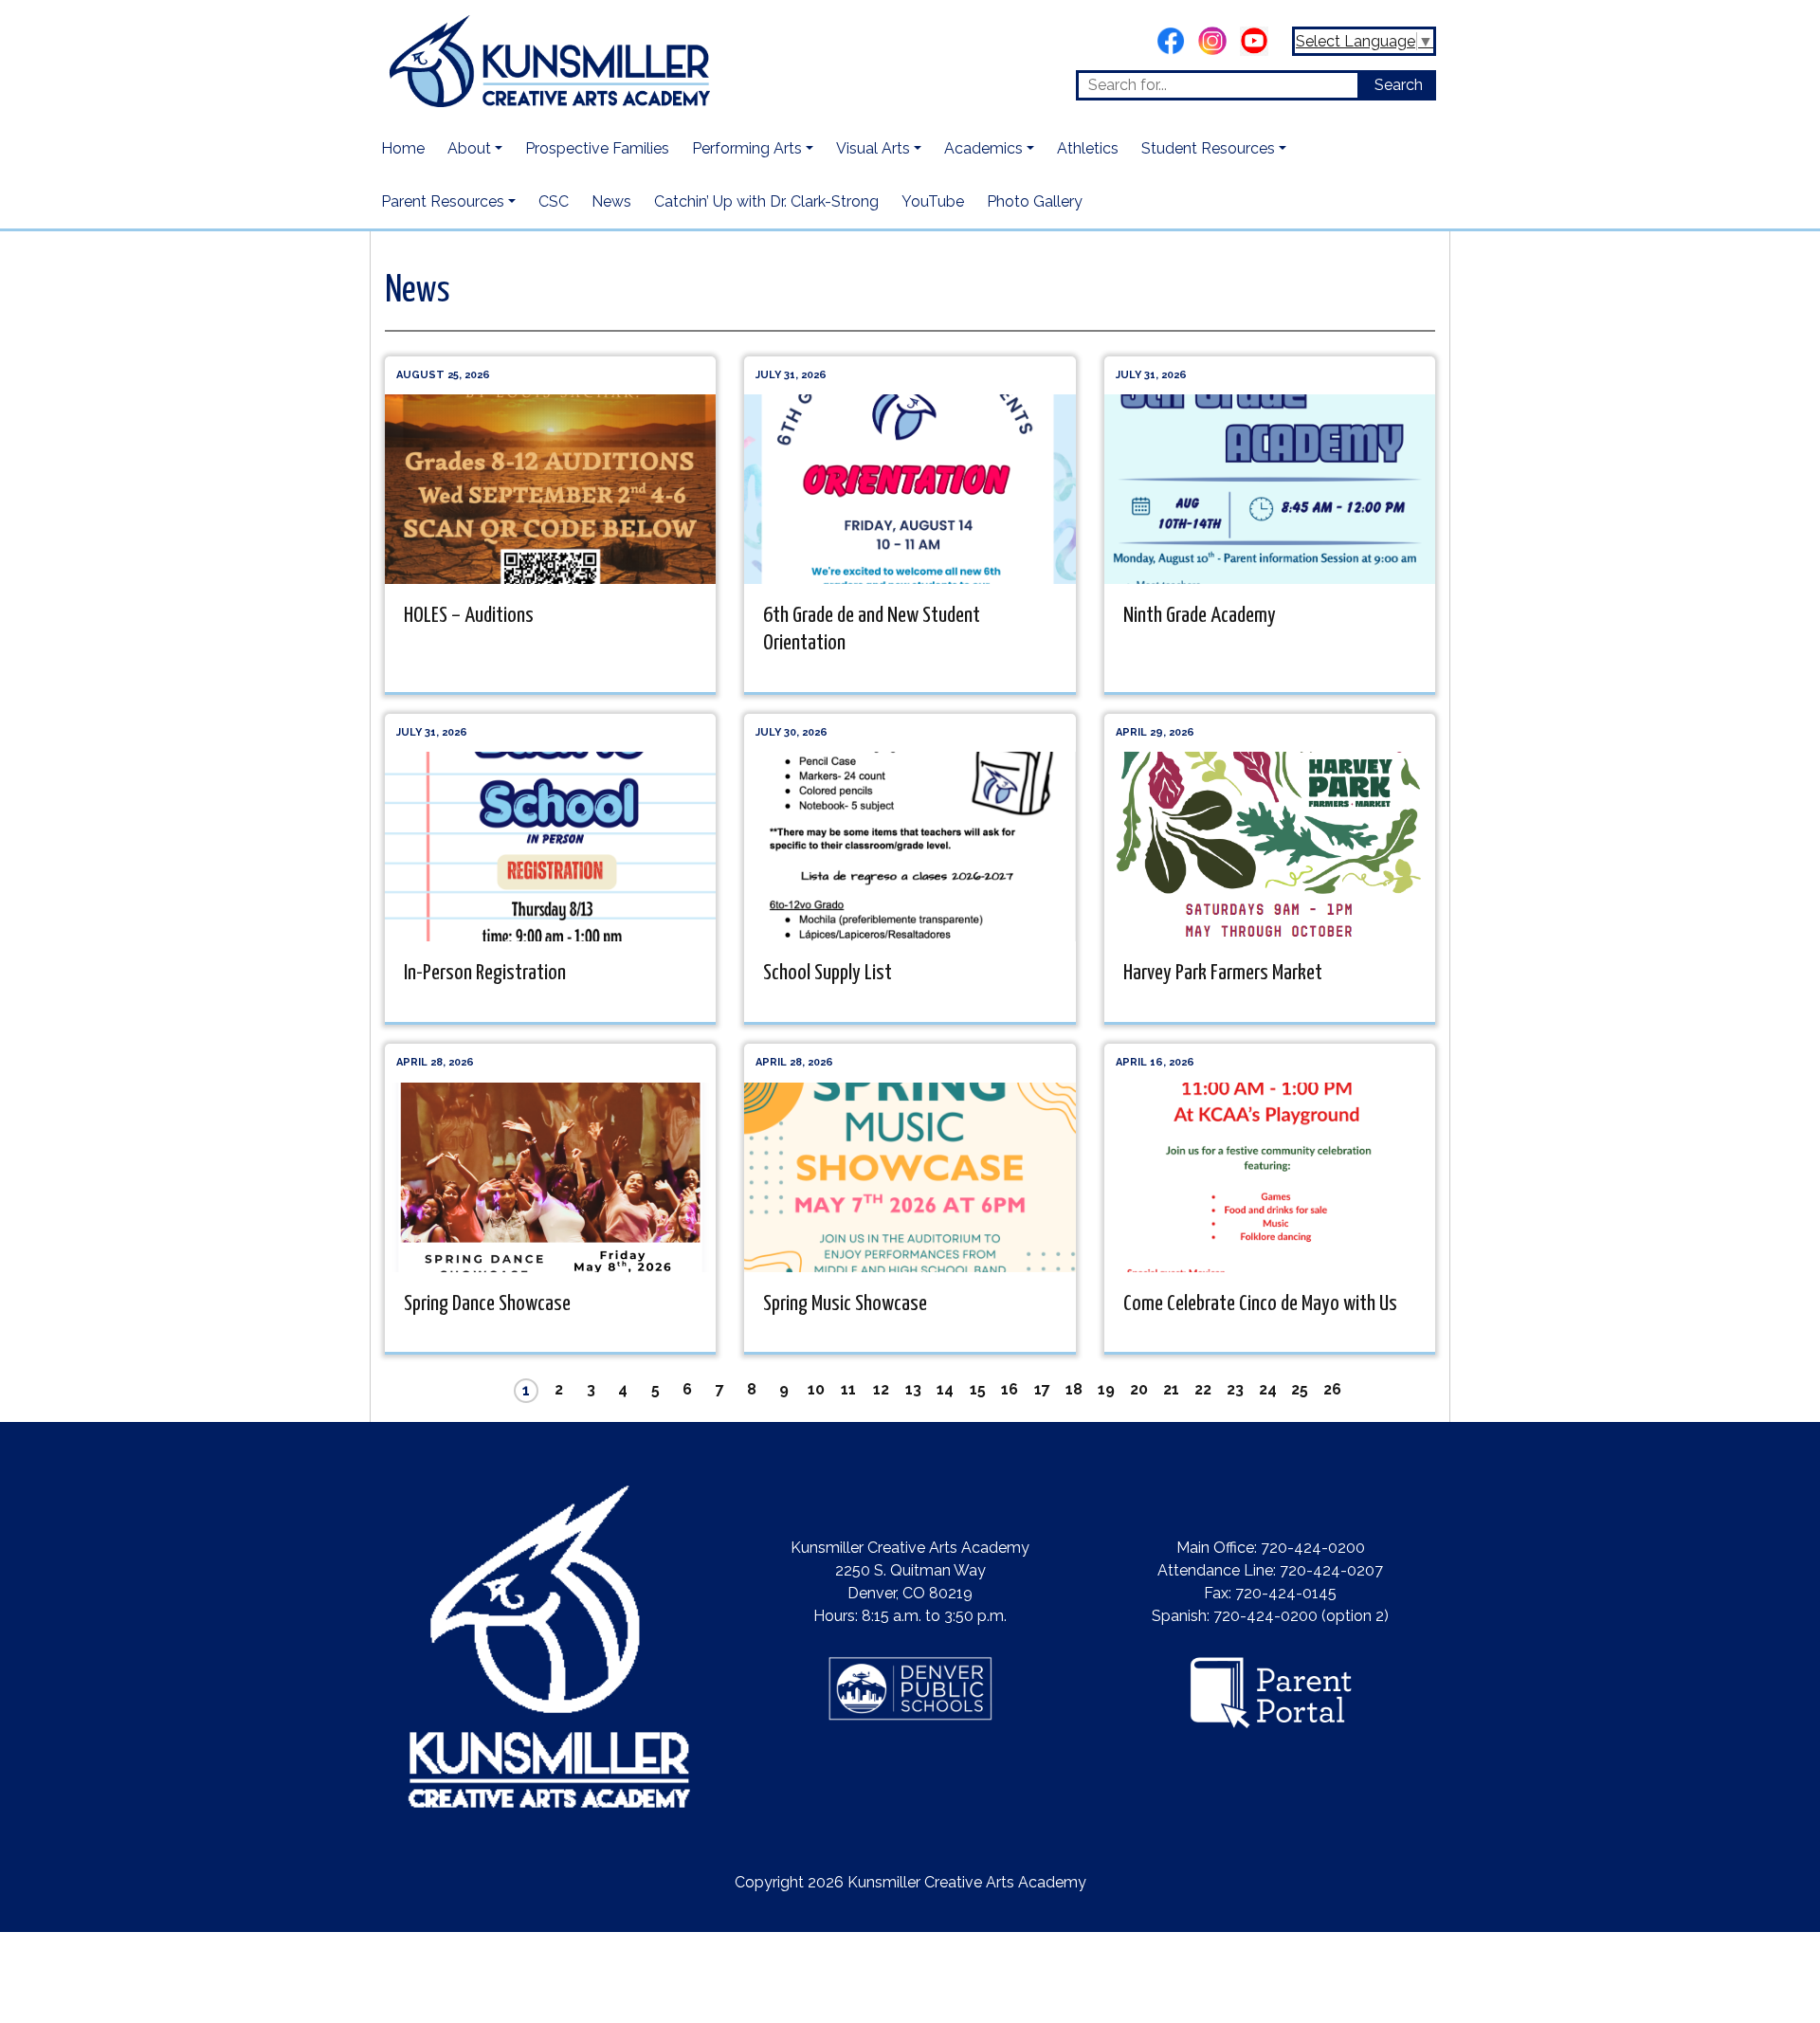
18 (1074, 1389)
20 (1139, 1389)
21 (1171, 1389)
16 (1010, 1389)
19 (1106, 1389)
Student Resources (1208, 148)
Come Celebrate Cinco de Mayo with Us (1260, 1304)
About (469, 148)
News (611, 201)
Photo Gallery (1035, 201)
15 (978, 1389)
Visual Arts (873, 148)
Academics (983, 148)
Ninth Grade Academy (1200, 616)
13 (913, 1389)
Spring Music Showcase (845, 1304)
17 (1042, 1389)
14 (945, 1389)
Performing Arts (747, 148)
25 (1300, 1389)
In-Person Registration (485, 973)
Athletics (1088, 148)
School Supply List (828, 973)
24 (1268, 1389)
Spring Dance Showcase (487, 1304)
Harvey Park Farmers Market (1223, 973)
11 (848, 1389)
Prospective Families (597, 148)
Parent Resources (443, 201)
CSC (554, 201)
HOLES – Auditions (469, 616)
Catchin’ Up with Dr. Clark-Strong (766, 201)
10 (816, 1389)
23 (1235, 1389)
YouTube (933, 201)
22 (1203, 1389)
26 (1332, 1389)
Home (403, 148)
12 (881, 1389)
